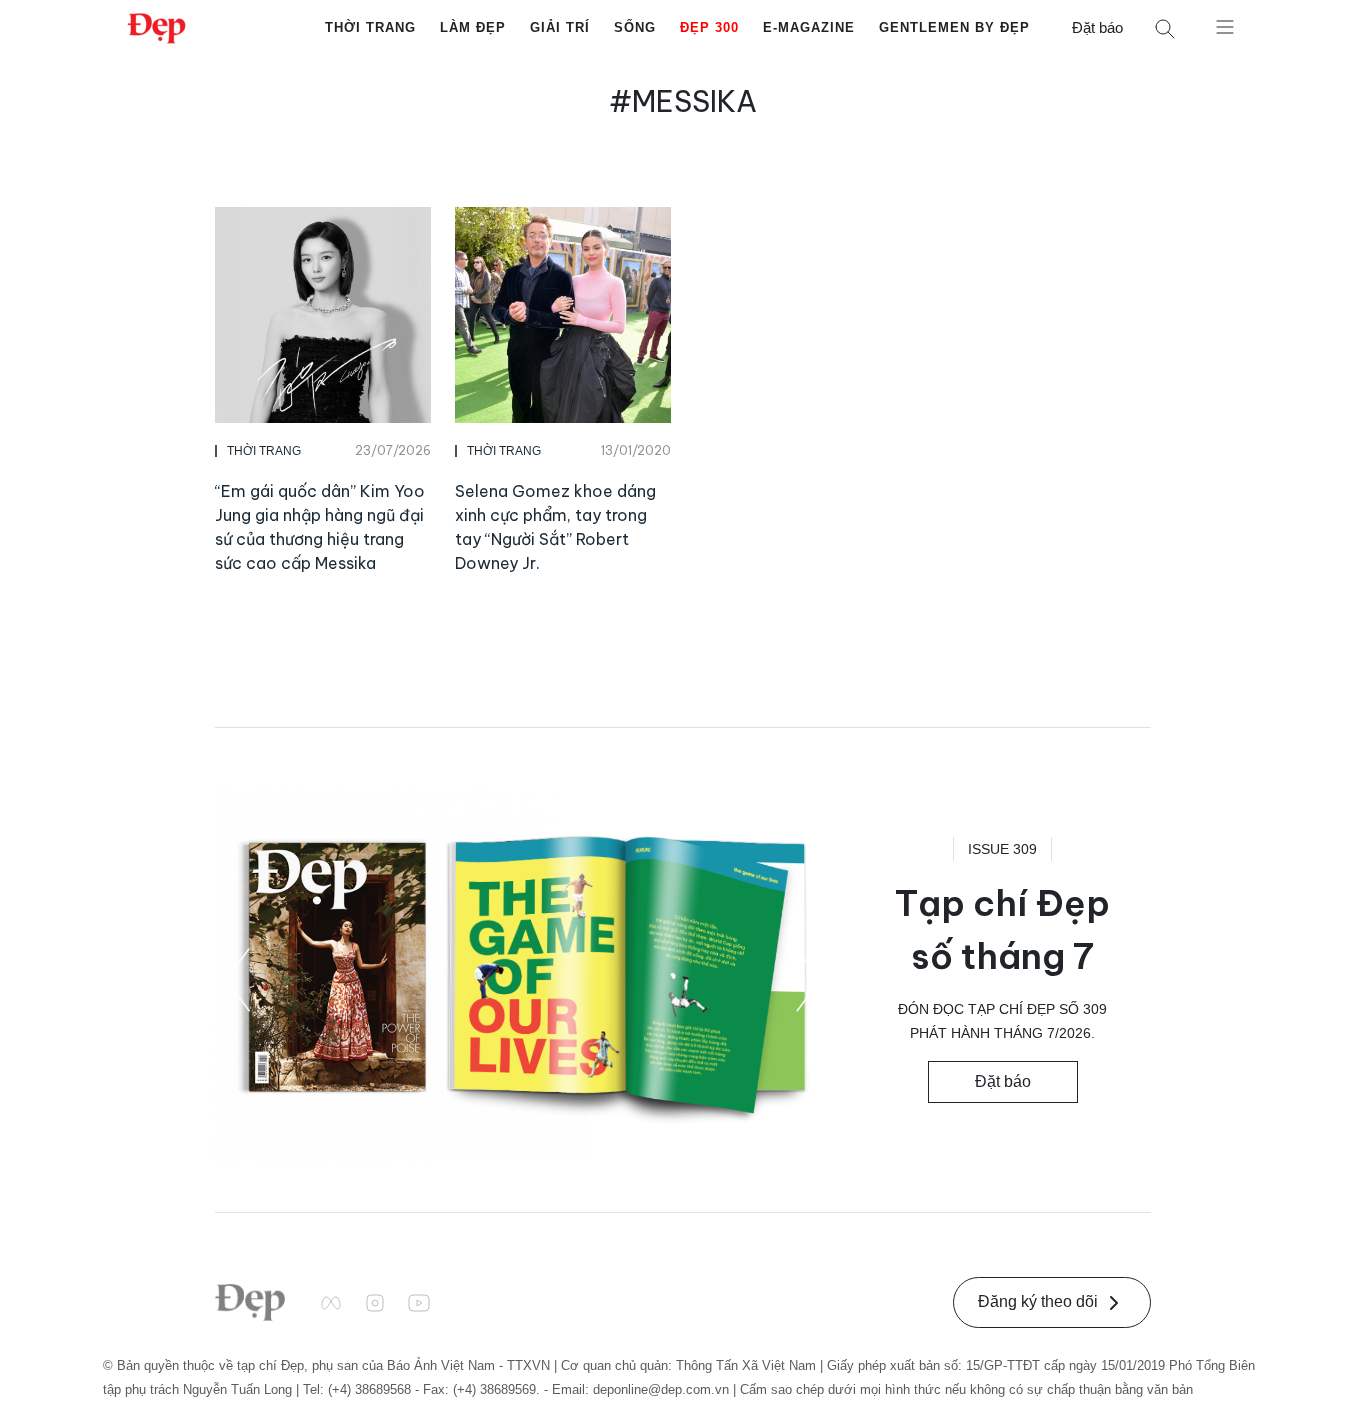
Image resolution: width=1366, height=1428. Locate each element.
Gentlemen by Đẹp (954, 27)
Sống (635, 27)
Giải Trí (560, 27)
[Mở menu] (1225, 26)
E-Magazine (809, 27)
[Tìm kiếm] (1165, 28)
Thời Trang (370, 27)
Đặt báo (1097, 27)
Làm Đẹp (473, 27)
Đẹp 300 (709, 27)
